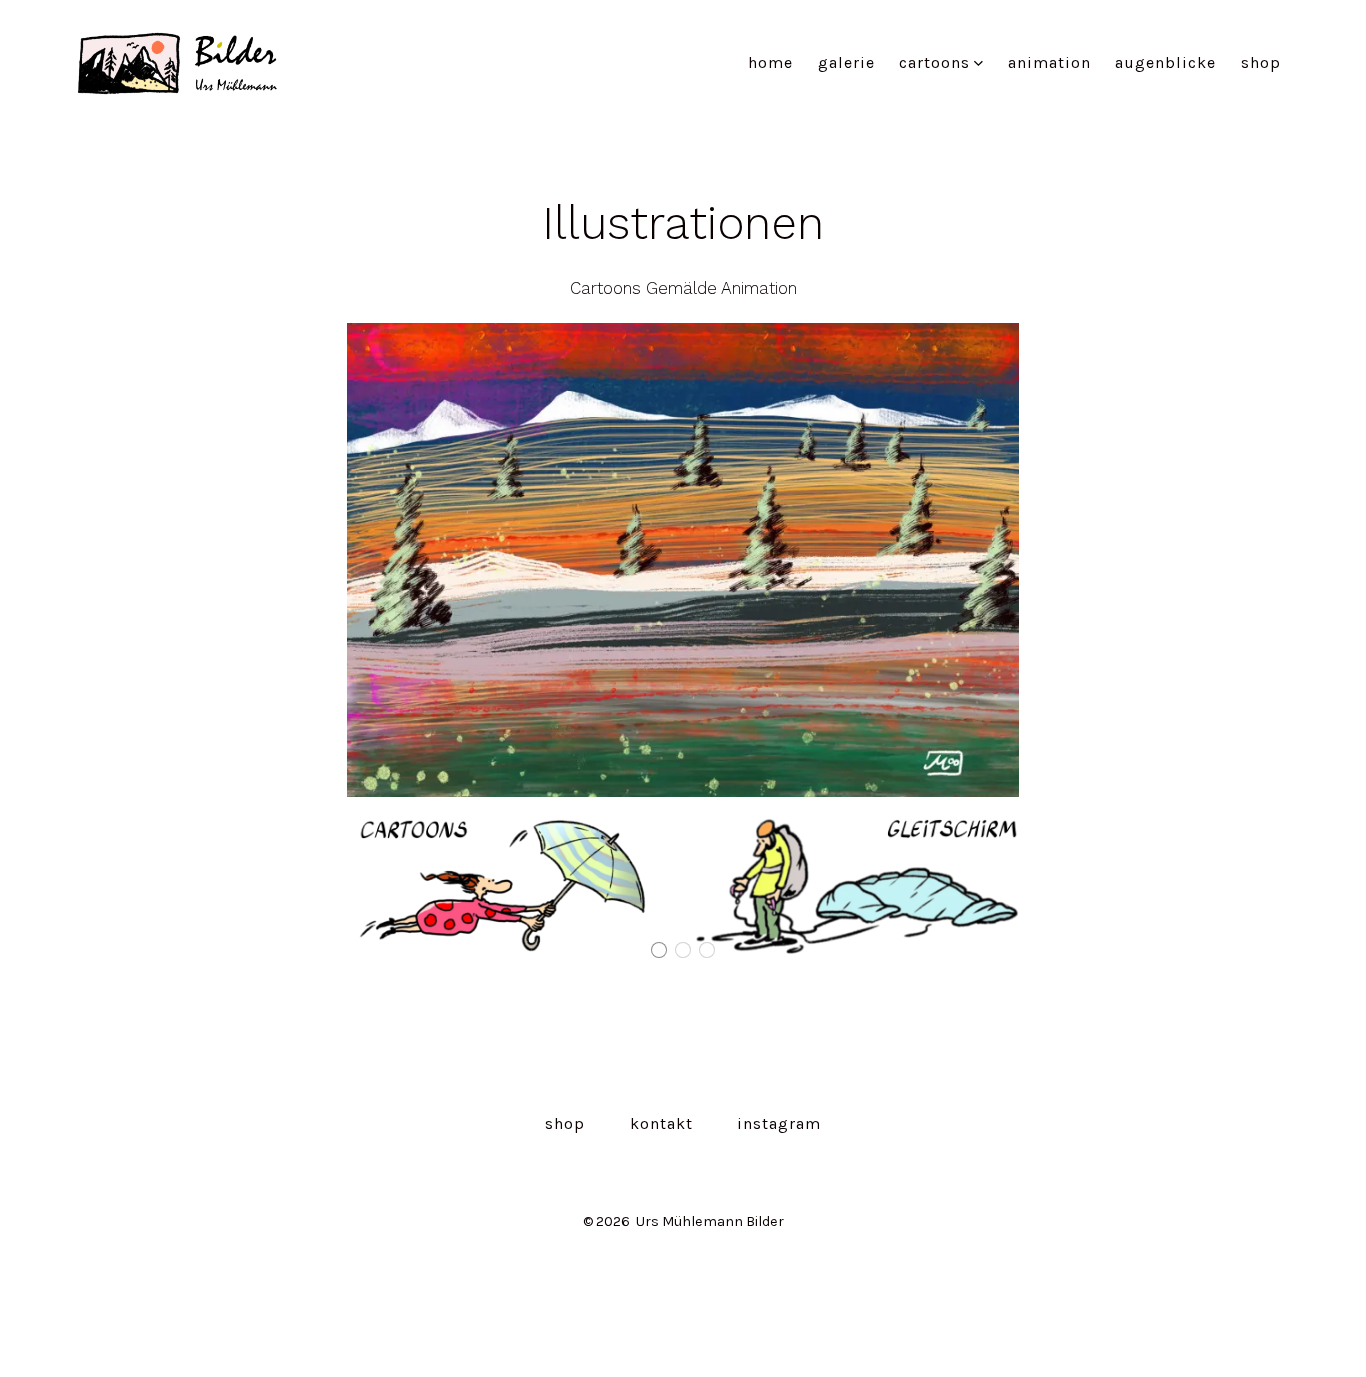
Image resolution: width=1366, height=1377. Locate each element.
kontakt (661, 1123)
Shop (1261, 62)
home (770, 62)
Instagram (779, 1123)
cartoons (934, 62)
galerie (846, 62)
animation (1049, 62)
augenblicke (1165, 62)
